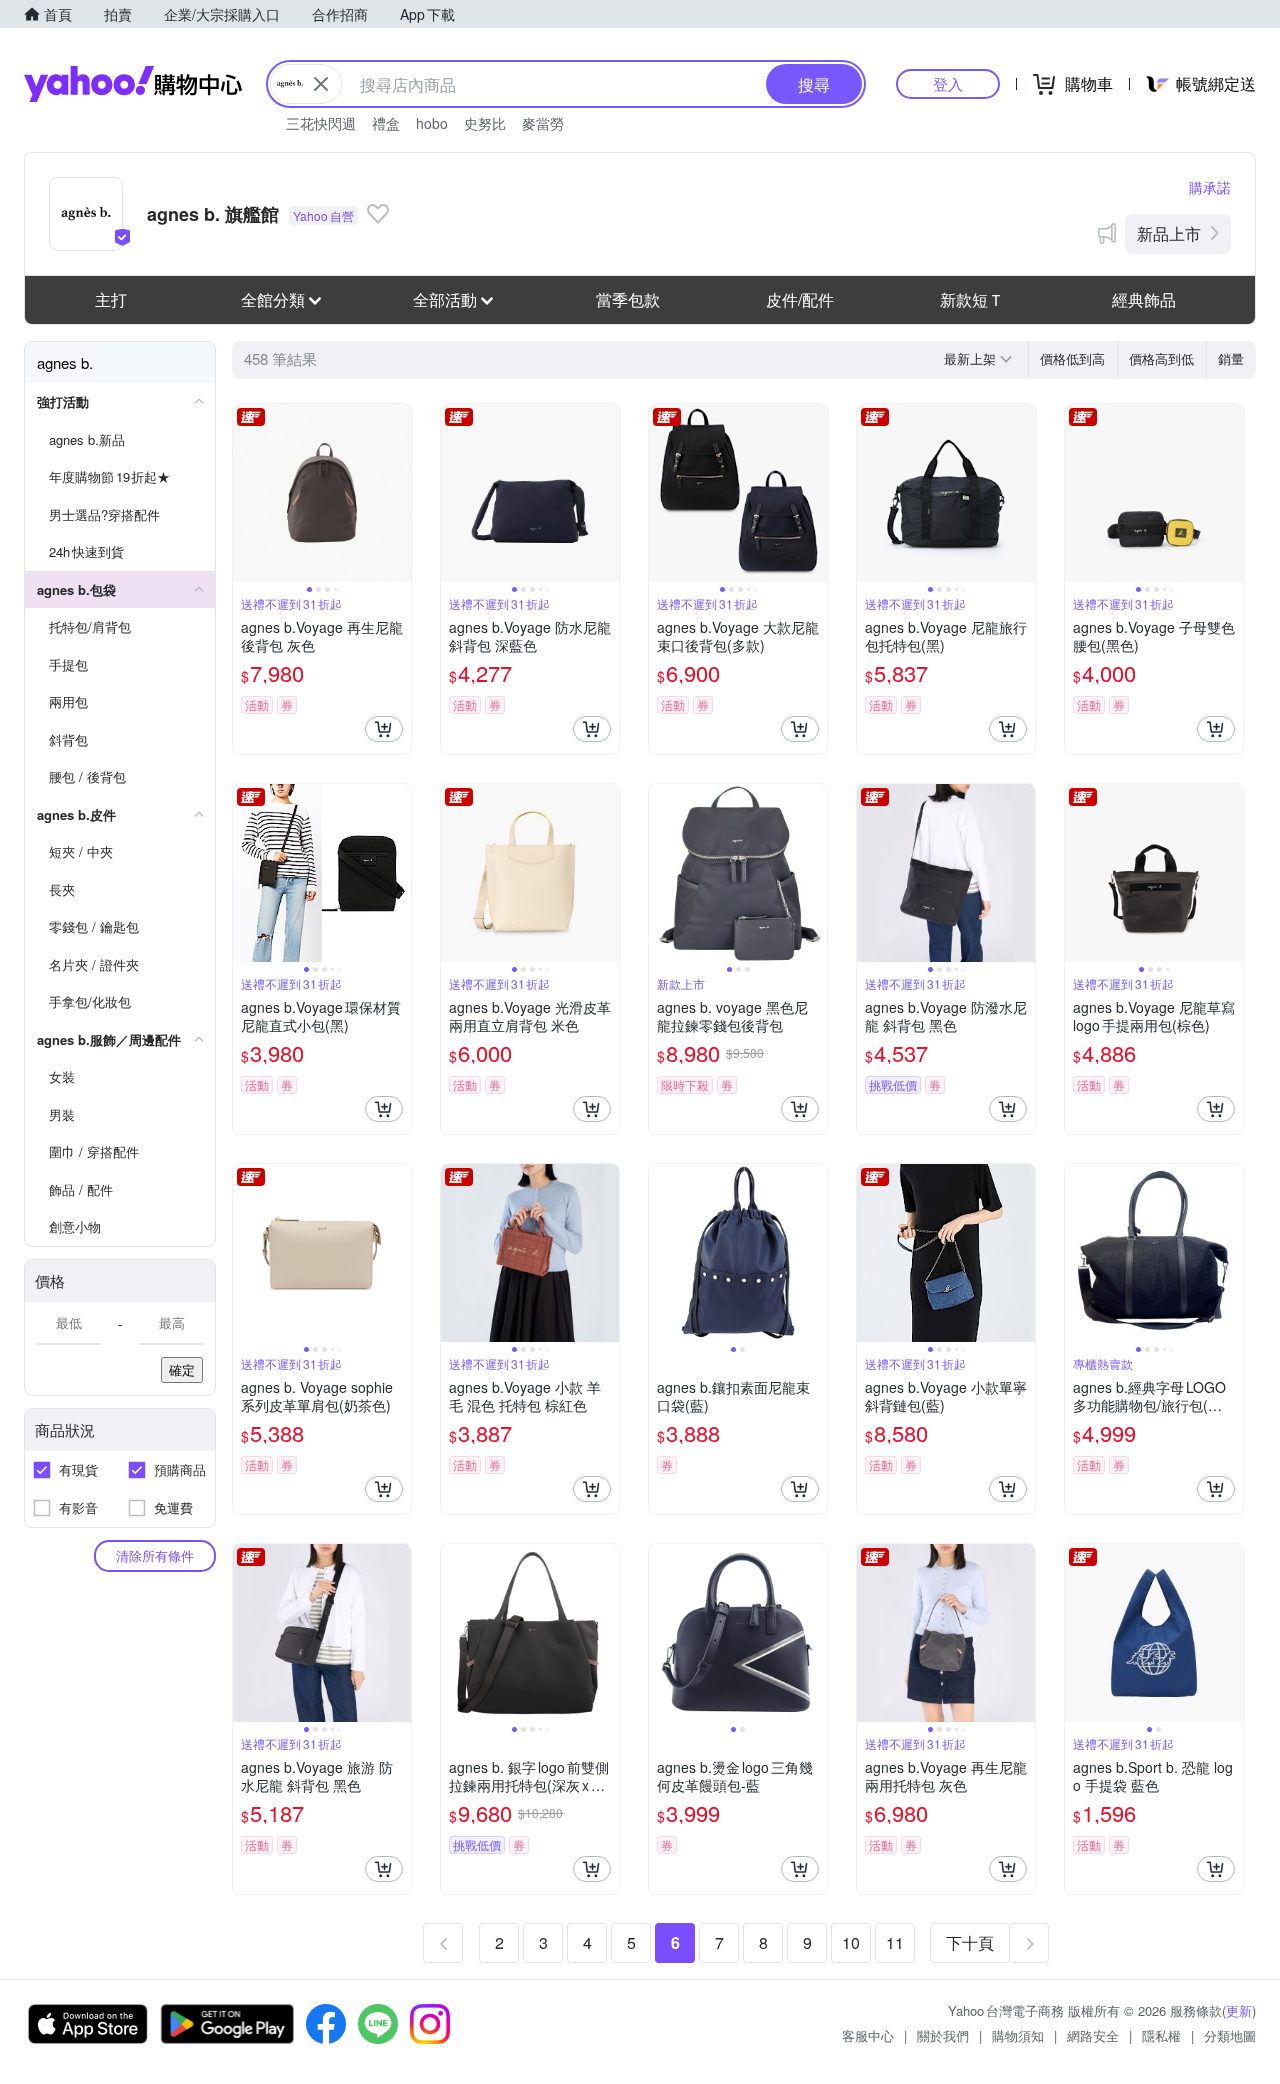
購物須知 (1018, 2035)
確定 (182, 1369)
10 (851, 1942)
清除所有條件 (155, 1555)
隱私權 (1161, 2035)
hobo (432, 123)
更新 (1239, 2010)
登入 (948, 83)
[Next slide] (398, 493)
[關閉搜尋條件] (321, 84)
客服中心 (868, 2035)
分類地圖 (1230, 2035)
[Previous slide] (246, 493)
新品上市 (1169, 233)
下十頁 (970, 1942)
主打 (111, 299)
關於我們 (943, 2035)
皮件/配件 (800, 299)
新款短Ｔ (972, 299)
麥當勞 (543, 123)
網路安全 (1093, 2035)
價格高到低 (1161, 358)
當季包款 (628, 299)
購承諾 (1210, 187)
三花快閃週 (321, 123)
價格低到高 (1072, 358)
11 (895, 1942)
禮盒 (386, 123)
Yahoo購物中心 (133, 84)
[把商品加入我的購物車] (384, 729)
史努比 (485, 123)
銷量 (1231, 358)
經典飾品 (1144, 299)
